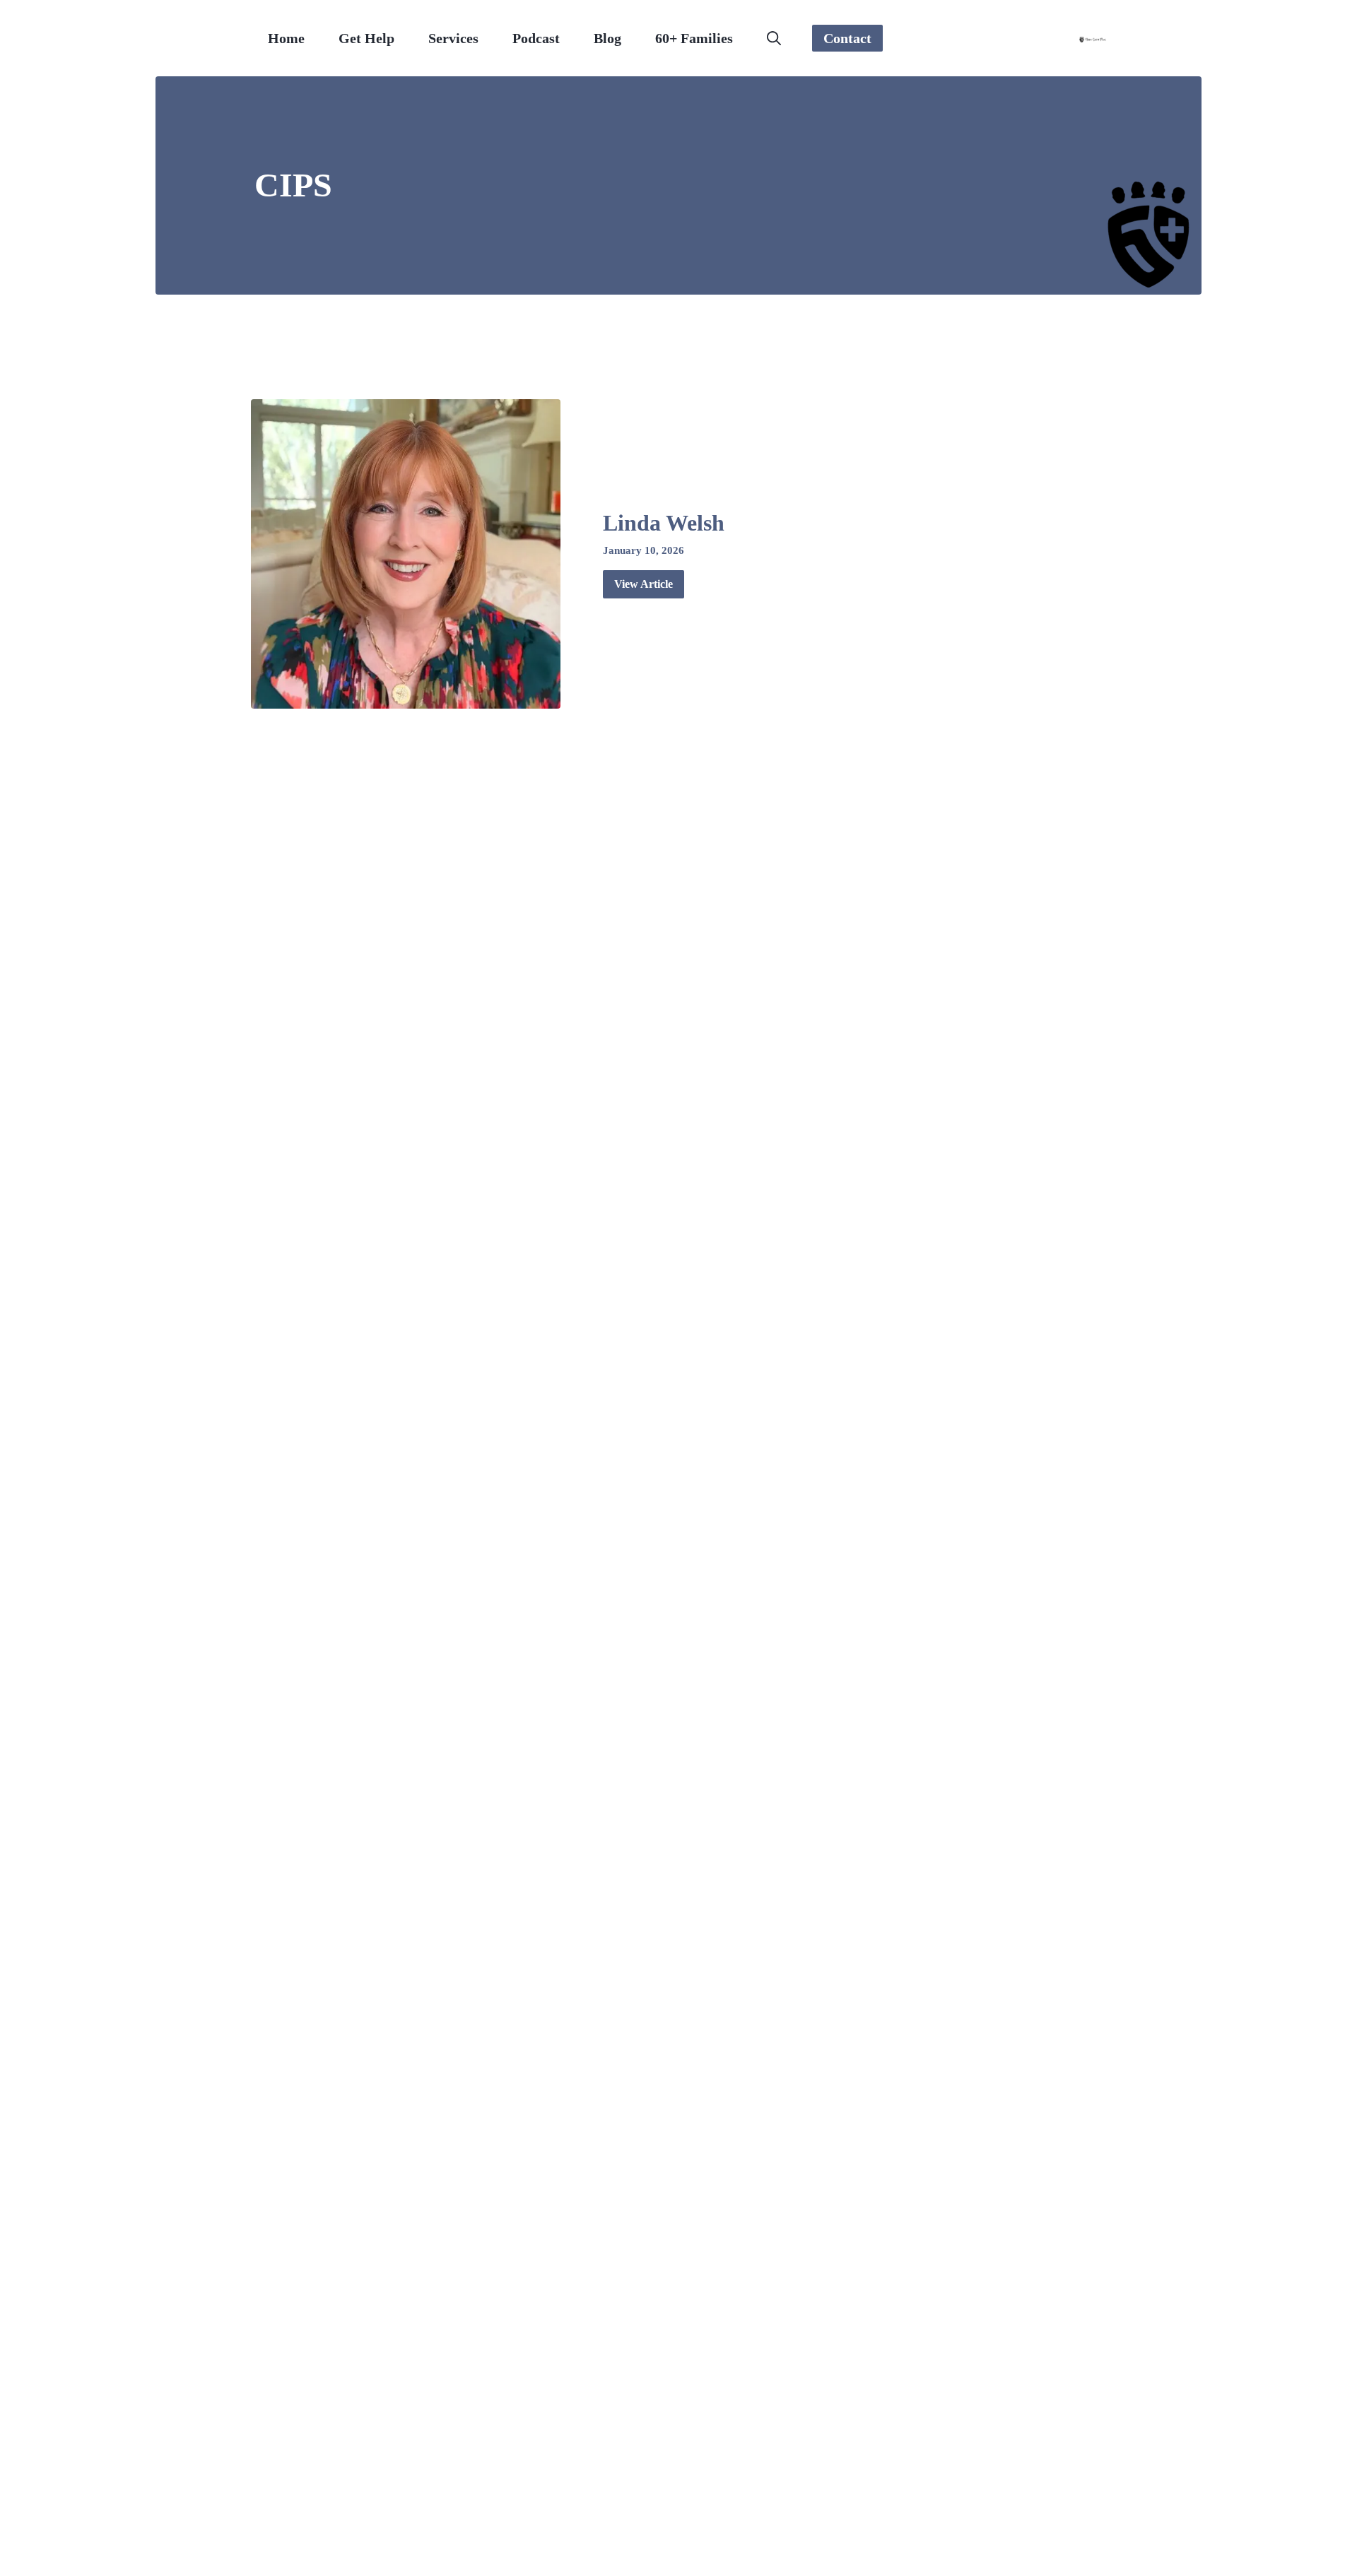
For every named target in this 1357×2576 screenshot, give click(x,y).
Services (453, 38)
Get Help (366, 38)
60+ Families (694, 38)
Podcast (536, 38)
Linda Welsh (664, 523)
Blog (607, 38)
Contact (847, 38)
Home (286, 38)
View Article (644, 584)
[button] (774, 38)
